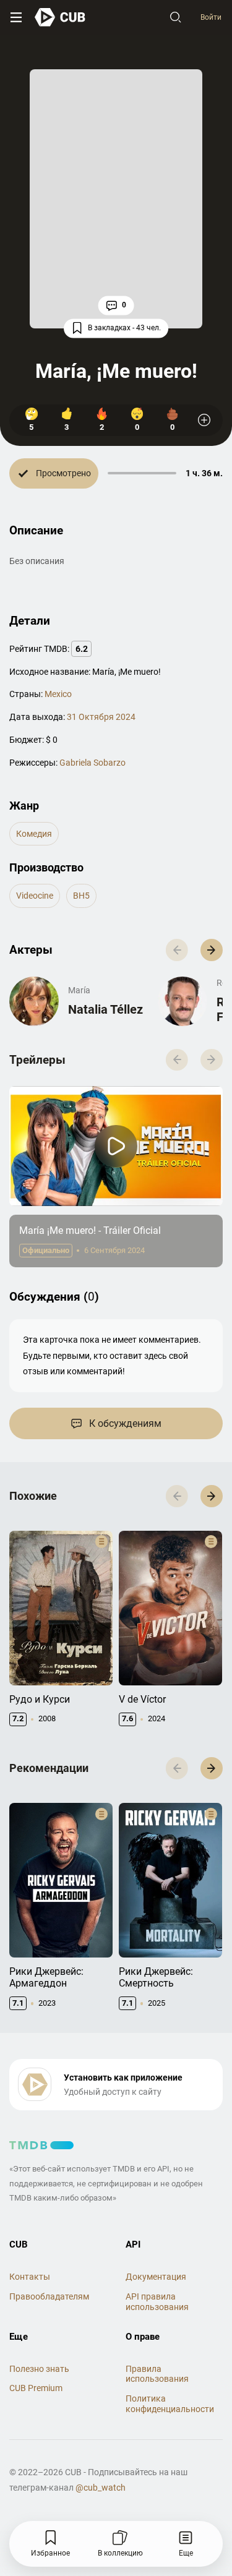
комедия (34, 834)
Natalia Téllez (105, 1009)
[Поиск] (176, 17)
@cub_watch (101, 2488)
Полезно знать (39, 2369)
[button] (212, 950)
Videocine (35, 896)
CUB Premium (36, 2388)
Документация (156, 2277)
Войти (211, 17)
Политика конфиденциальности (170, 2404)
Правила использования (157, 2374)
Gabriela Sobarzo (92, 763)
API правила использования (157, 2302)
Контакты (30, 2277)
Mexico (58, 694)
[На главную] (60, 17)
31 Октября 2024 (101, 717)
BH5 (81, 896)
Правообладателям (49, 2296)
